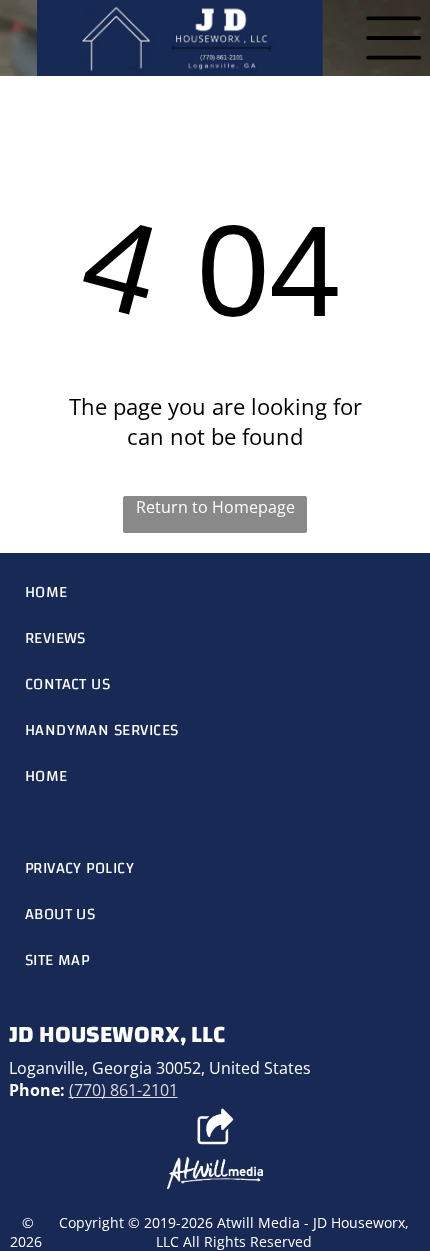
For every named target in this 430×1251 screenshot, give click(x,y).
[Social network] (215, 1129)
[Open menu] (393, 38)
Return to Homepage (215, 507)
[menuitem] (215, 592)
